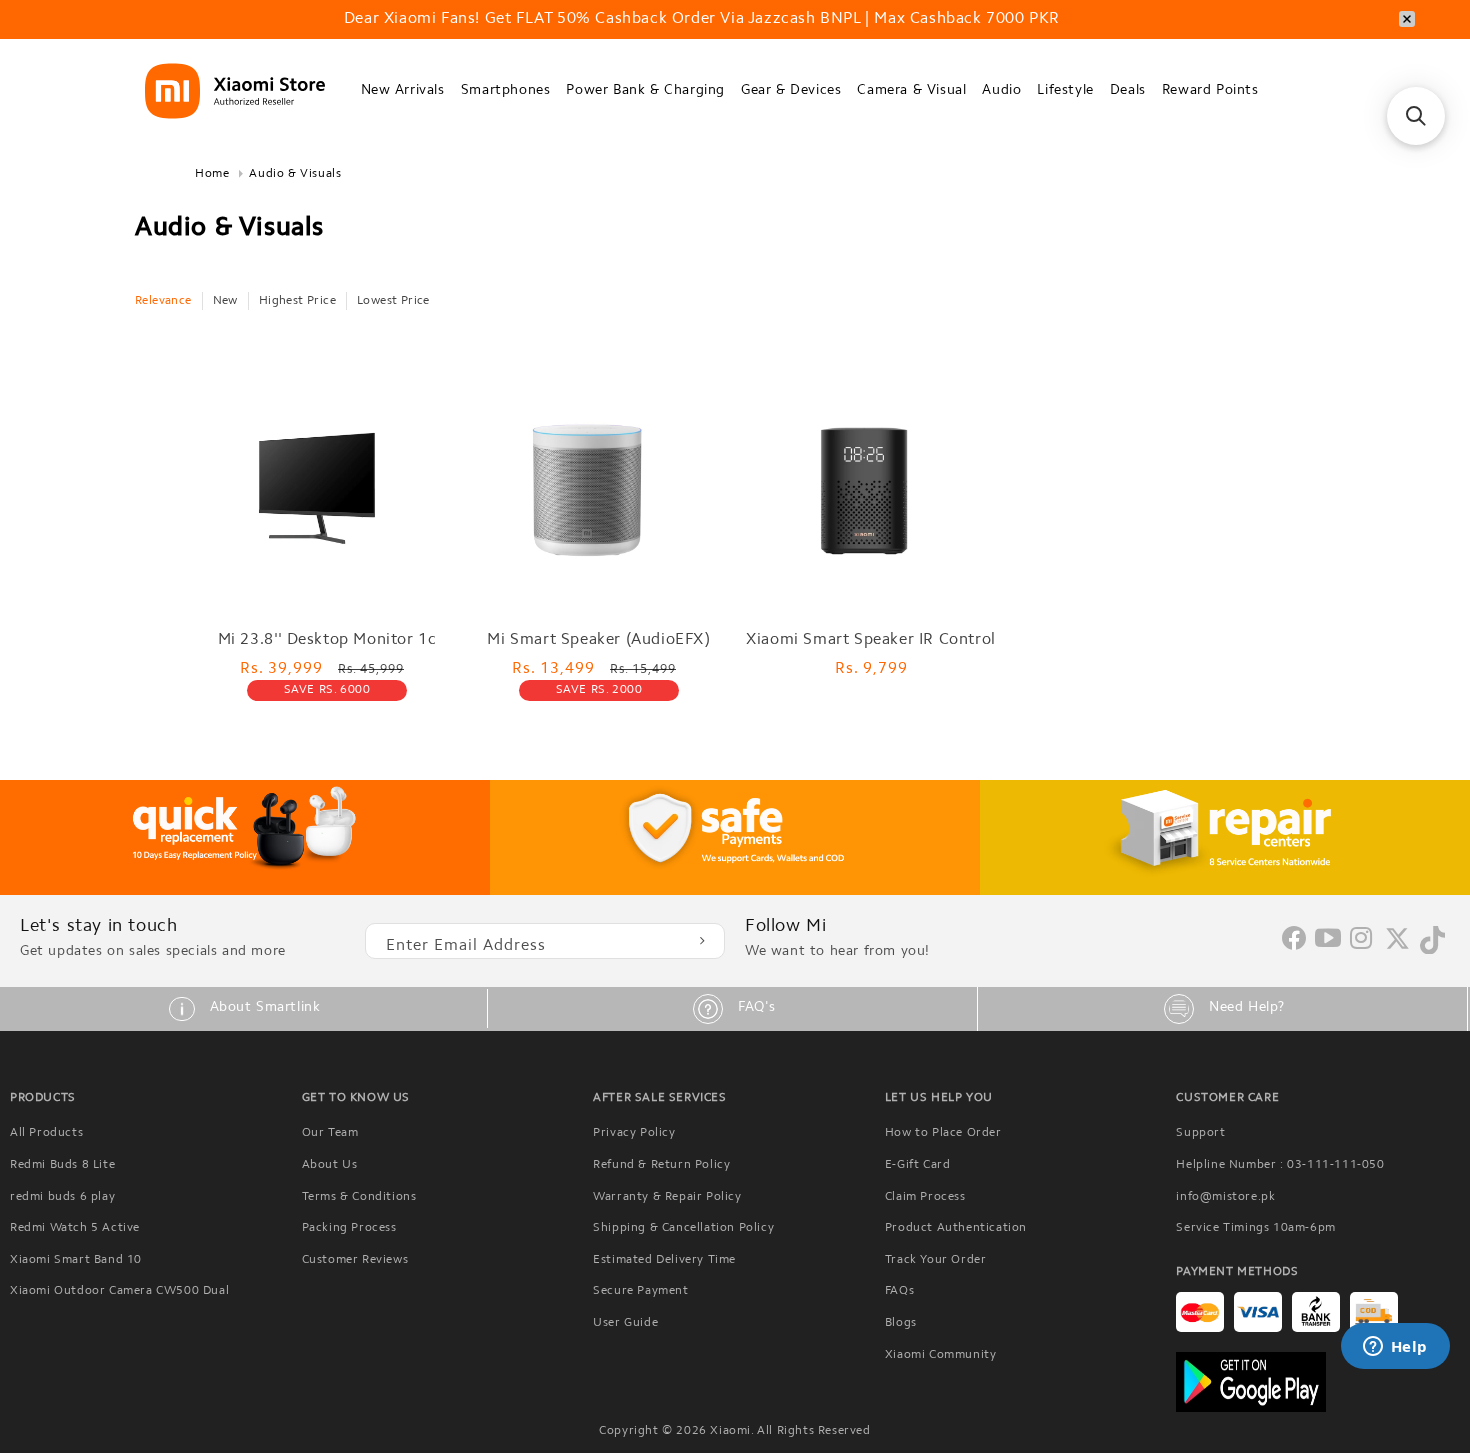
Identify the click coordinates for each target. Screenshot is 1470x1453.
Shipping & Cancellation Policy (683, 1228)
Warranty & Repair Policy (667, 1197)
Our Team (330, 1133)
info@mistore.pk (1225, 1197)
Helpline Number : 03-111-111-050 (1280, 1165)
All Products (46, 1133)
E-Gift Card (918, 1165)
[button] (403, 91)
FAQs (899, 1291)
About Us (330, 1165)
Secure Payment (640, 1291)
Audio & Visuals (295, 174)
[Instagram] (1361, 940)
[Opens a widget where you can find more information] (1395, 1348)
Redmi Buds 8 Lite (62, 1165)
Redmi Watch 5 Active (75, 1228)
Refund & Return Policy (661, 1165)
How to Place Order (943, 1133)
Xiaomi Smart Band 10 (76, 1260)
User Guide (625, 1323)
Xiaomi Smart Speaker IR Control (871, 640)
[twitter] (1397, 947)
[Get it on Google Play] (1318, 1382)
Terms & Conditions (359, 1197)
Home (212, 174)
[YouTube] (1328, 940)
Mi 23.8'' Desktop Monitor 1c (327, 640)
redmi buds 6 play (62, 1197)
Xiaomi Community (941, 1355)
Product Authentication (956, 1228)
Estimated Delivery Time (664, 1260)
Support (1200, 1133)
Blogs (901, 1323)
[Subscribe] (702, 941)
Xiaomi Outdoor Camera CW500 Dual (119, 1291)
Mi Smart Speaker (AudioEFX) (598, 640)
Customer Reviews (355, 1260)
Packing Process (349, 1228)
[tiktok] (1432, 950)
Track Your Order (936, 1260)
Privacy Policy (634, 1133)
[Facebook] (1294, 946)
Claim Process (925, 1197)
